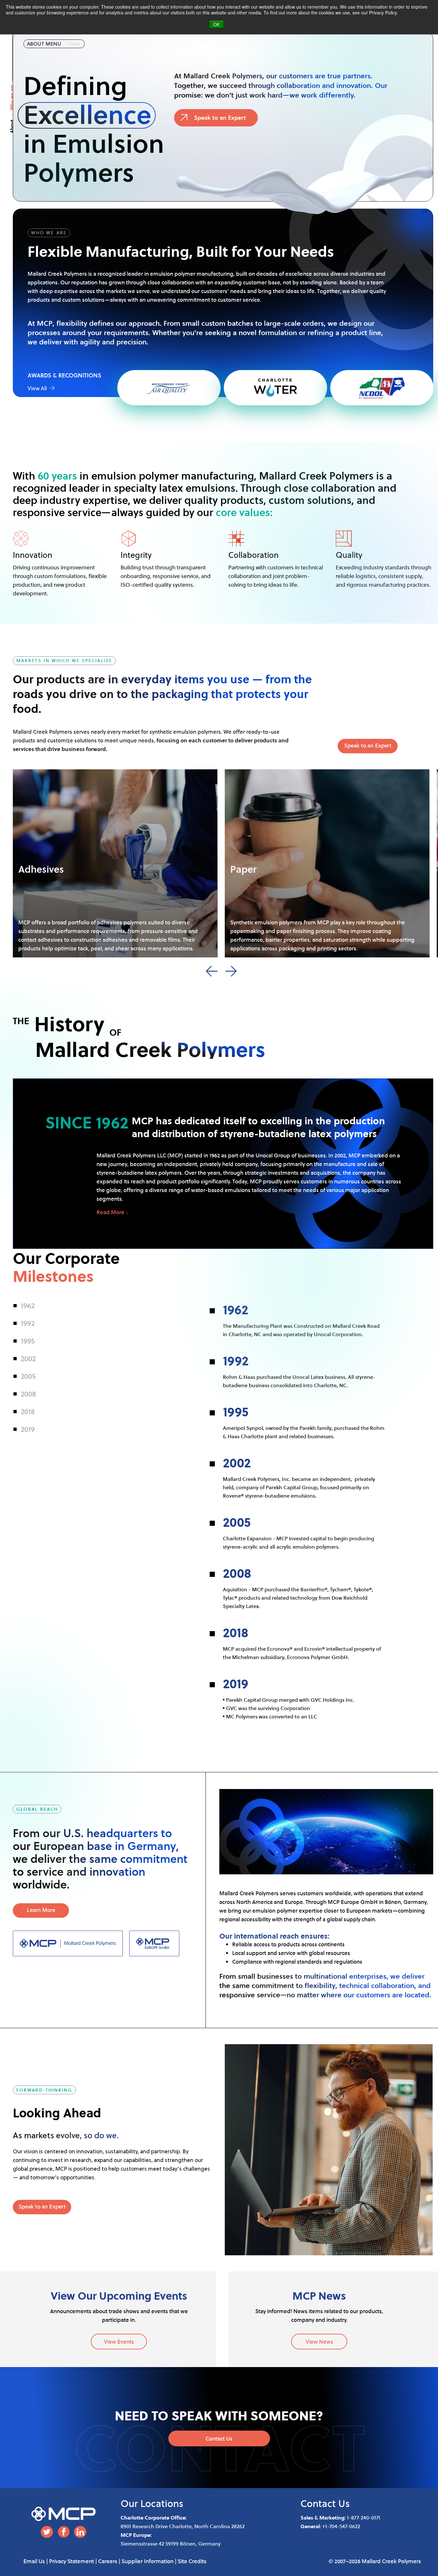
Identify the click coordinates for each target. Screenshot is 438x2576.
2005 (28, 1376)
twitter (47, 2532)
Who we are (12, 97)
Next (231, 971)
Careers (108, 2561)
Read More (110, 1212)
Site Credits (192, 2561)
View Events (119, 2342)
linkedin (80, 2532)
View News (319, 2342)
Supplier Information (147, 2561)
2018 (28, 1411)
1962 (28, 1305)
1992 (28, 1323)
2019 (28, 1429)
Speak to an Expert (220, 117)
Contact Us (219, 2438)
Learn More (41, 1910)
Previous (212, 971)
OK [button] (216, 24)
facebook (63, 2532)
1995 (28, 1341)
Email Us (34, 2561)
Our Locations (152, 2503)
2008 (28, 1394)
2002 (28, 1358)
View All (38, 388)
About (12, 126)
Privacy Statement (72, 2561)
